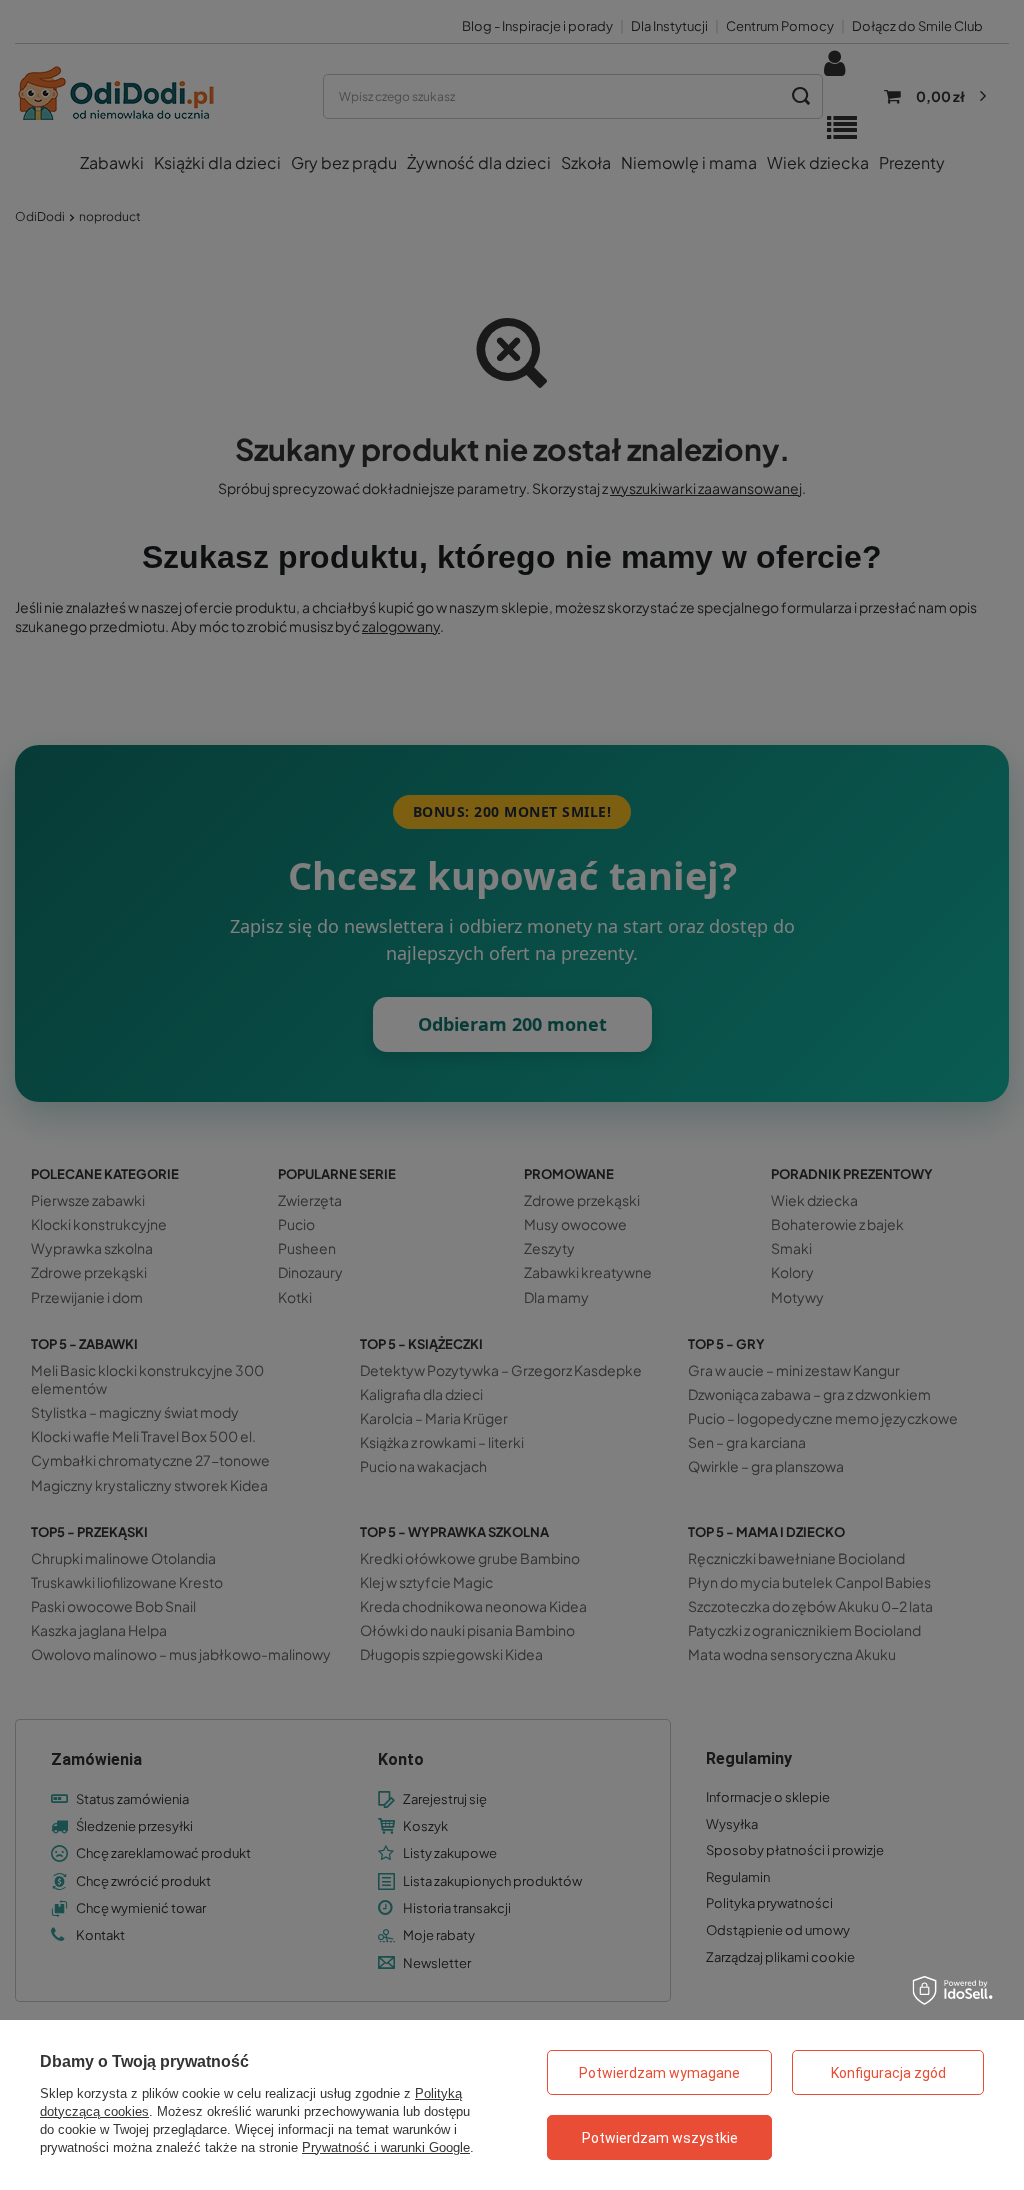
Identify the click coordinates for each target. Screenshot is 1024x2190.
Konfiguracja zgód (888, 2073)
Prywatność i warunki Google (386, 2147)
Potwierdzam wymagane (659, 2073)
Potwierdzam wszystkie (660, 2138)
